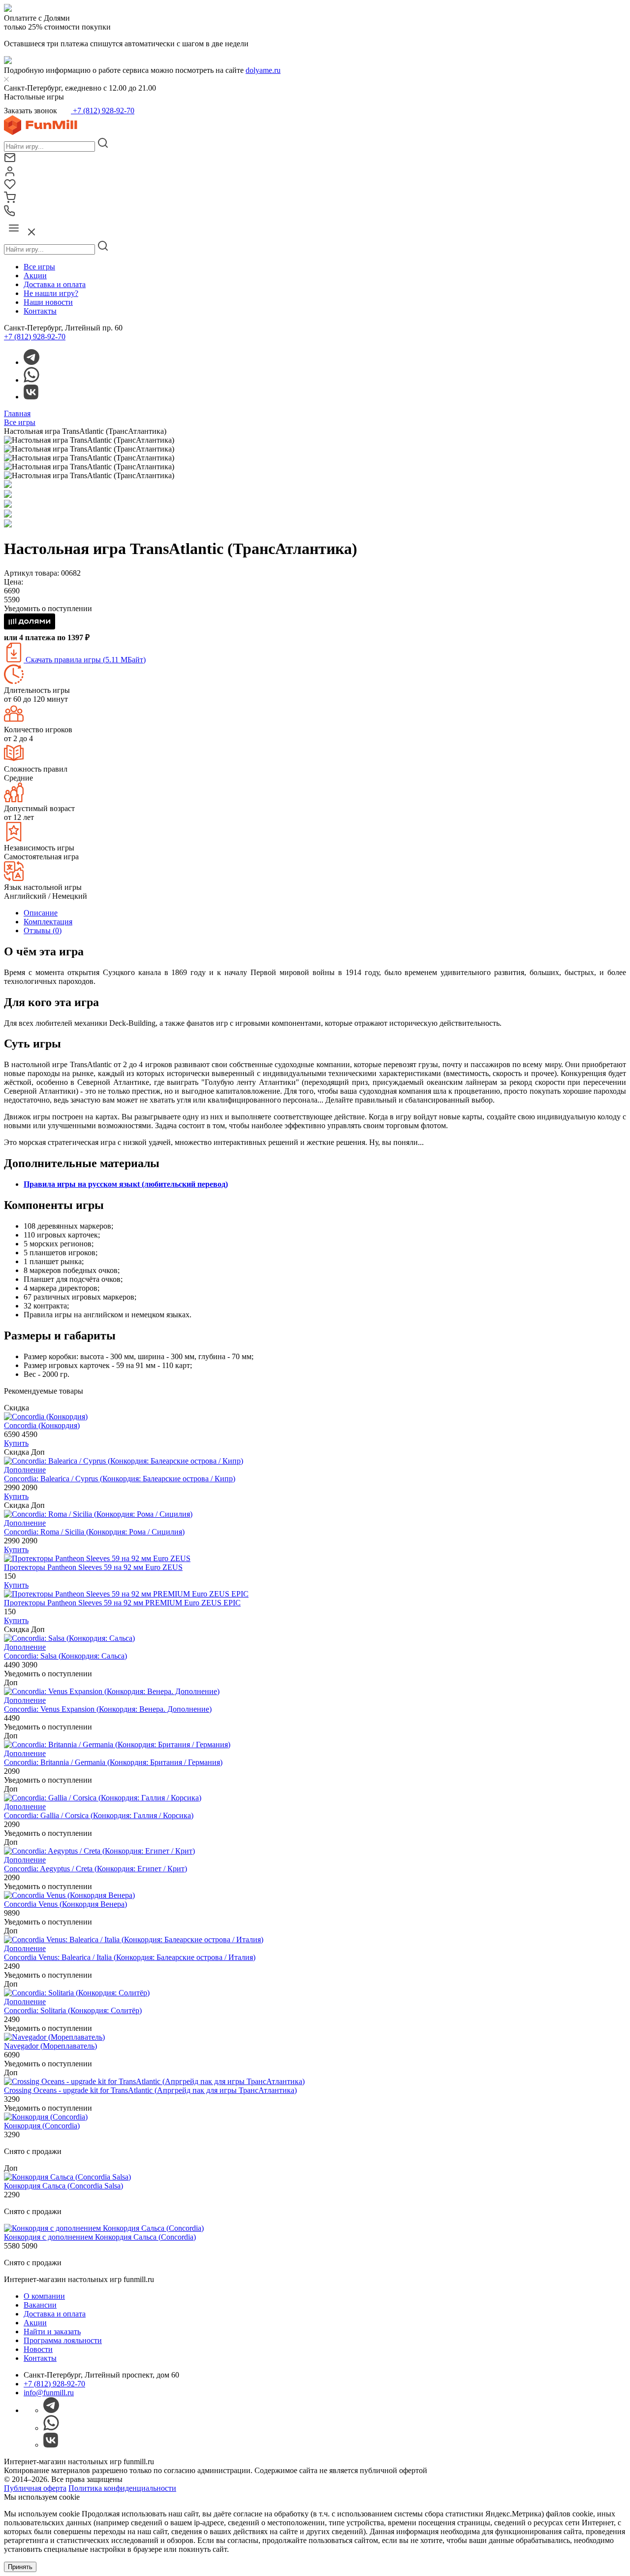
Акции (35, 276)
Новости (38, 2349)
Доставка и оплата (55, 284)
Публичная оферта (35, 2488)
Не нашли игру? (51, 293)
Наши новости (48, 302)
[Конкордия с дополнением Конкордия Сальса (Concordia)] (104, 2228)
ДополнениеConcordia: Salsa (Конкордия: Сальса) (65, 1651)
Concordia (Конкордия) (42, 1425)
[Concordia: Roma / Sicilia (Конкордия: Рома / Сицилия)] (98, 1514)
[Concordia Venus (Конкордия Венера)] (69, 1895)
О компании (44, 2296)
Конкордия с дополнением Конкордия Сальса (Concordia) (100, 2237)
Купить (16, 1443)
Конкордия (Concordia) (42, 2126)
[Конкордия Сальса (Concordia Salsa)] (67, 2177)
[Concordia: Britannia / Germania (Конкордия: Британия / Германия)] (117, 1745)
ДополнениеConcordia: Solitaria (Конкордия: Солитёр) (73, 2006)
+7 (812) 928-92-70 (103, 111)
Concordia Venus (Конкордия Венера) (65, 1904)
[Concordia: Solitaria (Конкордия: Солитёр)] (77, 1993)
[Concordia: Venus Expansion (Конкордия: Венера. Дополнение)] (112, 1691)
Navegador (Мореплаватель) (50, 2046)
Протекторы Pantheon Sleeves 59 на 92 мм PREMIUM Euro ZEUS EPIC (122, 1603)
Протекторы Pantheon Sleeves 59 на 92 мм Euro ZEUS (93, 1567)
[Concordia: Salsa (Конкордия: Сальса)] (69, 1638)
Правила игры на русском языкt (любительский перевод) (126, 1184)
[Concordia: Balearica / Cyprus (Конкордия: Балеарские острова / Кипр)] (124, 1461)
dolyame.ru (263, 70)
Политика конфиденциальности (122, 2488)
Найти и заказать (52, 2331)
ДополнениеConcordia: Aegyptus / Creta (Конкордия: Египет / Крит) (95, 1864)
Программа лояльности (63, 2340)
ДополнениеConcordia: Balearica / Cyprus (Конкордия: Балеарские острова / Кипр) (120, 1474)
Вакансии (40, 2305)
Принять (20, 2567)
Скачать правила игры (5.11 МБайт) (85, 660)
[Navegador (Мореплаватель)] (54, 2037)
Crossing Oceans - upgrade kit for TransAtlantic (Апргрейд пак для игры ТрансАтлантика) (150, 2090)
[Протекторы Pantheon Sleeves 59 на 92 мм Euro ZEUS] (97, 1558)
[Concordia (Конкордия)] (46, 1417)
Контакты (40, 311)
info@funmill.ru (49, 2393)
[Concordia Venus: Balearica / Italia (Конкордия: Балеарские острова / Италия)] (134, 1940)
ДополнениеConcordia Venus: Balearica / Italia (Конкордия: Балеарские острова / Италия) (130, 1953)
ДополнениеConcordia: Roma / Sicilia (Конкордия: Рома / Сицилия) (94, 1527)
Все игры (39, 267)
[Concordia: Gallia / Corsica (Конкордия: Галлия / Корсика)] (103, 1798)
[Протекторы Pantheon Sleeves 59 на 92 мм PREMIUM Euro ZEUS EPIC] (126, 1594)
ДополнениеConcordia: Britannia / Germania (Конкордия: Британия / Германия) (113, 1758)
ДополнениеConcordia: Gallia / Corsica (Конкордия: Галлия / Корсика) (99, 1811)
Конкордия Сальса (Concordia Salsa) (63, 2186)
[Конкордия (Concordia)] (46, 2117)
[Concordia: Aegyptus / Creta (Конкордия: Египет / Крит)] (99, 1851)
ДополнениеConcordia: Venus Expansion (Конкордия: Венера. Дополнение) (108, 1705)
